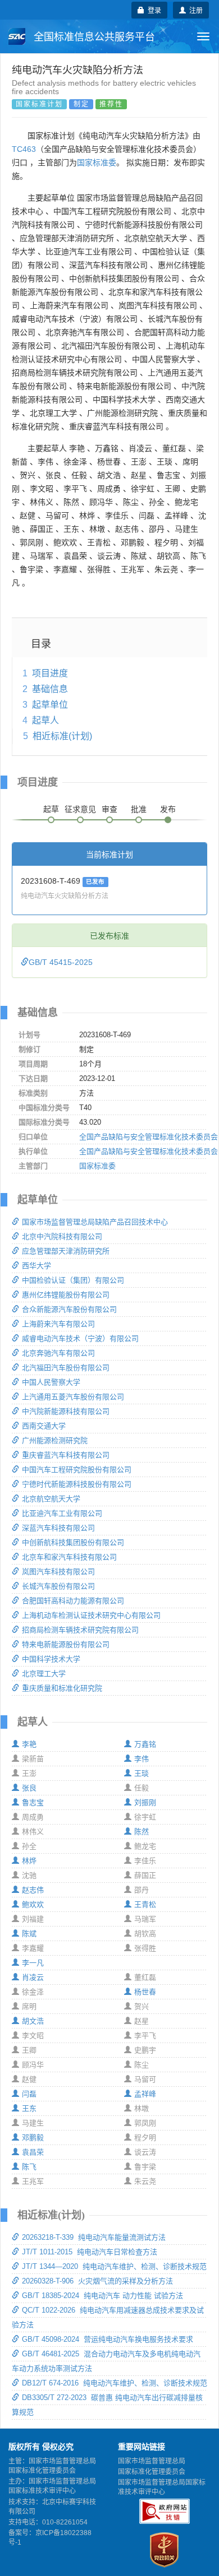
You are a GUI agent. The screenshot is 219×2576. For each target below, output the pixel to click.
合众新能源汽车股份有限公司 (69, 1309)
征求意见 (80, 809)
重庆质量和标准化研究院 (62, 1688)
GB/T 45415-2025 (61, 962)
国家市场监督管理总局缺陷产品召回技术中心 (95, 1222)
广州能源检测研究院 (55, 1440)
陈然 (142, 1832)
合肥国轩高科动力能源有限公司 (73, 1601)
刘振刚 (145, 1802)
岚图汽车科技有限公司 (58, 1572)
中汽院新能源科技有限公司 (66, 1411)
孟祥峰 (145, 2094)
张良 (29, 1788)
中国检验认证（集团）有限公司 (73, 1280)
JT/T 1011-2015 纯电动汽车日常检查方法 (90, 2252)
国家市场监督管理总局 (152, 2461)
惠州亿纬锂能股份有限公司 (66, 1295)
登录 (153, 10)
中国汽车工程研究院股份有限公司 (77, 1470)
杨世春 (145, 1992)
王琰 (142, 1773)
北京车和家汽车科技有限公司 (69, 1557)
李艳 (29, 1744)
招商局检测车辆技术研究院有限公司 (80, 1630)
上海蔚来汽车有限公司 (58, 1324)
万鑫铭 (145, 1744)
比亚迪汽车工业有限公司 (62, 1513)
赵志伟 (33, 1890)
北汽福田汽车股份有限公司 (66, 1368)
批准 (139, 809)
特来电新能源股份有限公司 (66, 1644)
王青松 (145, 1904)
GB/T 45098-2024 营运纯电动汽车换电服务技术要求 (108, 2339)
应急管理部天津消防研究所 (66, 1251)
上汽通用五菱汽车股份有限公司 (73, 1397)
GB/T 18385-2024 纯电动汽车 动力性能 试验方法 (102, 2296)
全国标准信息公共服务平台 (93, 37)
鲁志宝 (33, 1802)
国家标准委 (97, 163)
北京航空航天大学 (51, 1499)
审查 (109, 809)
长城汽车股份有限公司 (58, 1586)
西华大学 (36, 1266)
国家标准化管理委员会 (152, 2472)
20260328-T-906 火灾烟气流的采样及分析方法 (97, 2281)
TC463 (24, 149)
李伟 (142, 1759)
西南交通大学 (44, 1426)
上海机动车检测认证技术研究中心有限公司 (91, 1615)
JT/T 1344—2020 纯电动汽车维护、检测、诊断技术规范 (114, 2266)
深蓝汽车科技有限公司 (58, 1528)
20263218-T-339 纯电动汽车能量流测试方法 (94, 2237)
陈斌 (29, 1934)
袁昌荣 (33, 2152)
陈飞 (29, 2167)
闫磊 (29, 2094)
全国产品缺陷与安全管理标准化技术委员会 (149, 1137)
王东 (29, 2108)
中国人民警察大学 (51, 1382)
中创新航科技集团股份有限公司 (73, 1542)
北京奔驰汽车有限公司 (58, 1353)
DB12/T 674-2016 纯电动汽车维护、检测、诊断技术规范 (115, 2383)
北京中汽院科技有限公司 (62, 1236)
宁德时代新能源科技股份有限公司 (77, 1484)
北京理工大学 (44, 1674)
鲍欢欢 (33, 1904)
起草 (51, 809)
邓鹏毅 (33, 2138)
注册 (194, 10)
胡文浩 (33, 2021)
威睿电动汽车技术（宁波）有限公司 (80, 1338)
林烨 (29, 1861)
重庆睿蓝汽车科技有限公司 (66, 1455)
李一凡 (33, 1963)
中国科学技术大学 (51, 1659)
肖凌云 (33, 1977)
